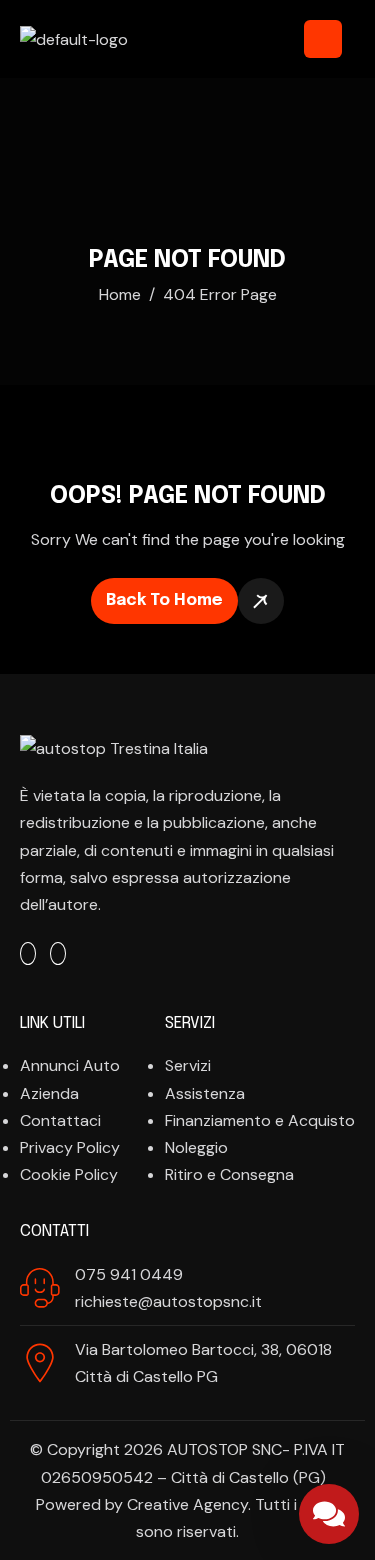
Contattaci (60, 1120)
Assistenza (205, 1093)
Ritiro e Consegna (229, 1174)
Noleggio (196, 1147)
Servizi (188, 1065)
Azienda (49, 1093)
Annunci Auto (70, 1065)
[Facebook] (28, 953)
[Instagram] (58, 953)
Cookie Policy (69, 1174)
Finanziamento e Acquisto (260, 1120)
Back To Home (164, 600)
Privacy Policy (70, 1147)
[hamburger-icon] (323, 39)
